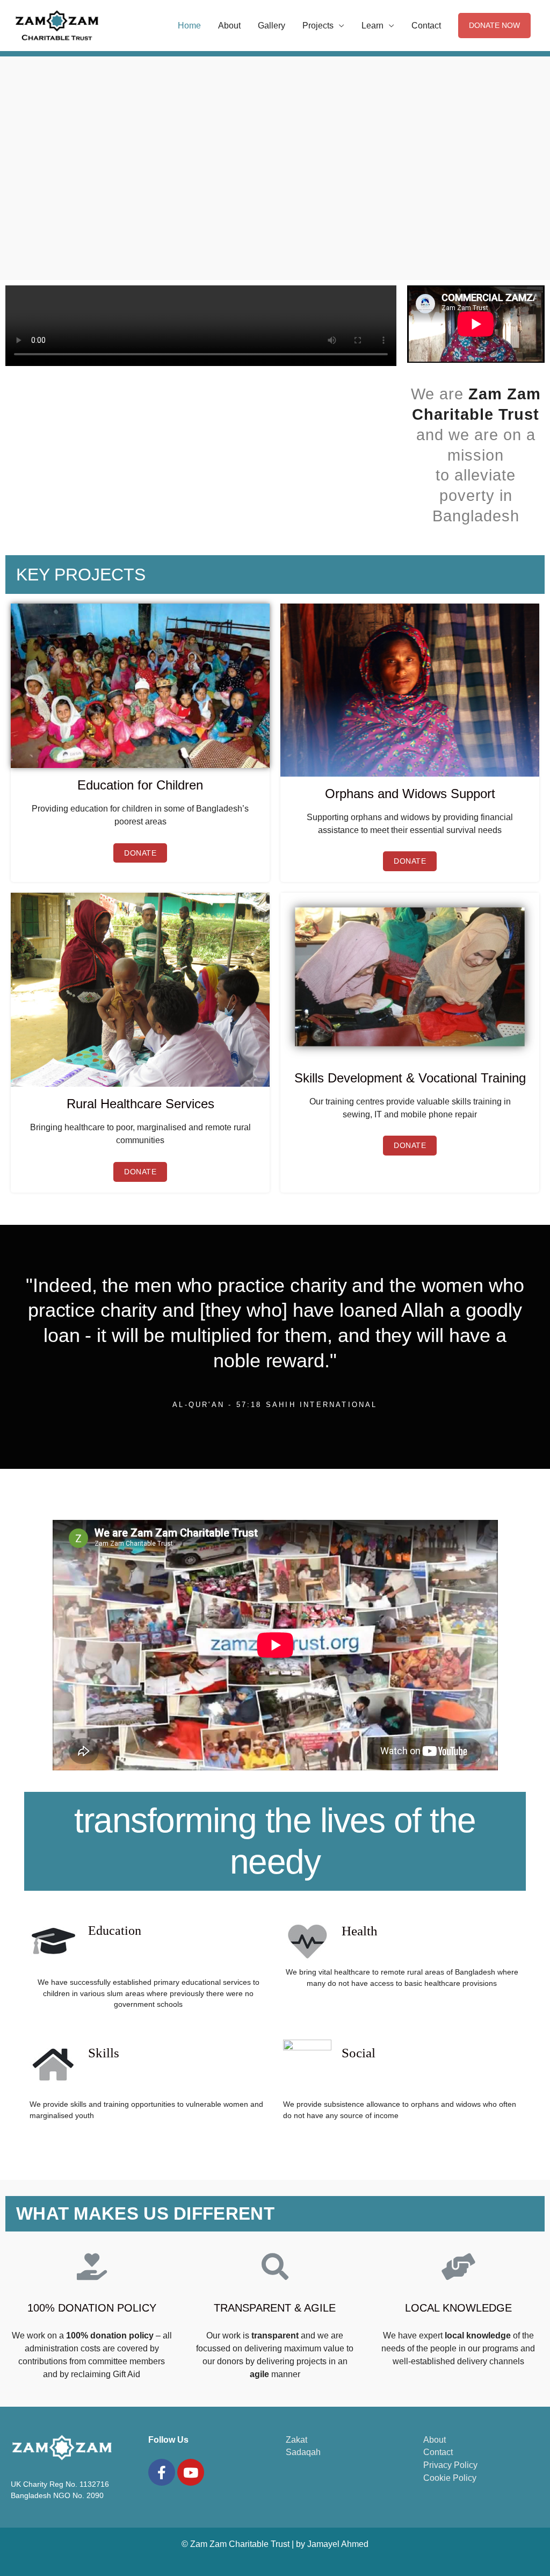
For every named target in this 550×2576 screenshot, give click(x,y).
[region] (275, 176)
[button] (140, 853)
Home (189, 26)
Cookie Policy (450, 2478)
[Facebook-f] (162, 2472)
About (229, 26)
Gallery (272, 26)
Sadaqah (303, 2452)
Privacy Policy (450, 2465)
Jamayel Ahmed (338, 2544)
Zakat (296, 2440)
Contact (426, 26)
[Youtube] (191, 2472)
